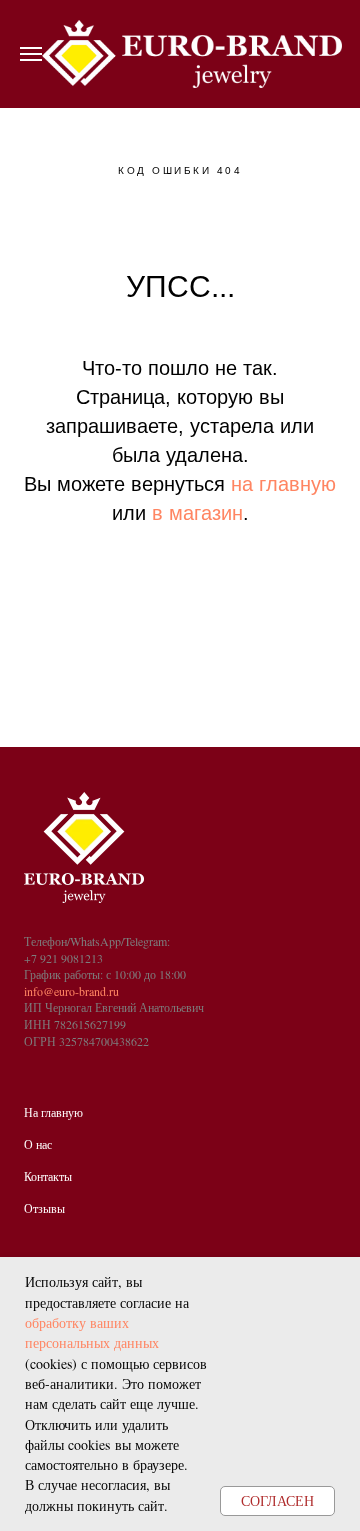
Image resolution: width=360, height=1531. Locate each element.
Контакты (48, 1176)
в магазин (197, 513)
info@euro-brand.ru (71, 991)
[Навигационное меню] (31, 54)
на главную (283, 484)
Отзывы (44, 1208)
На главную (53, 1112)
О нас (38, 1144)
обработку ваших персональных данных (92, 1332)
